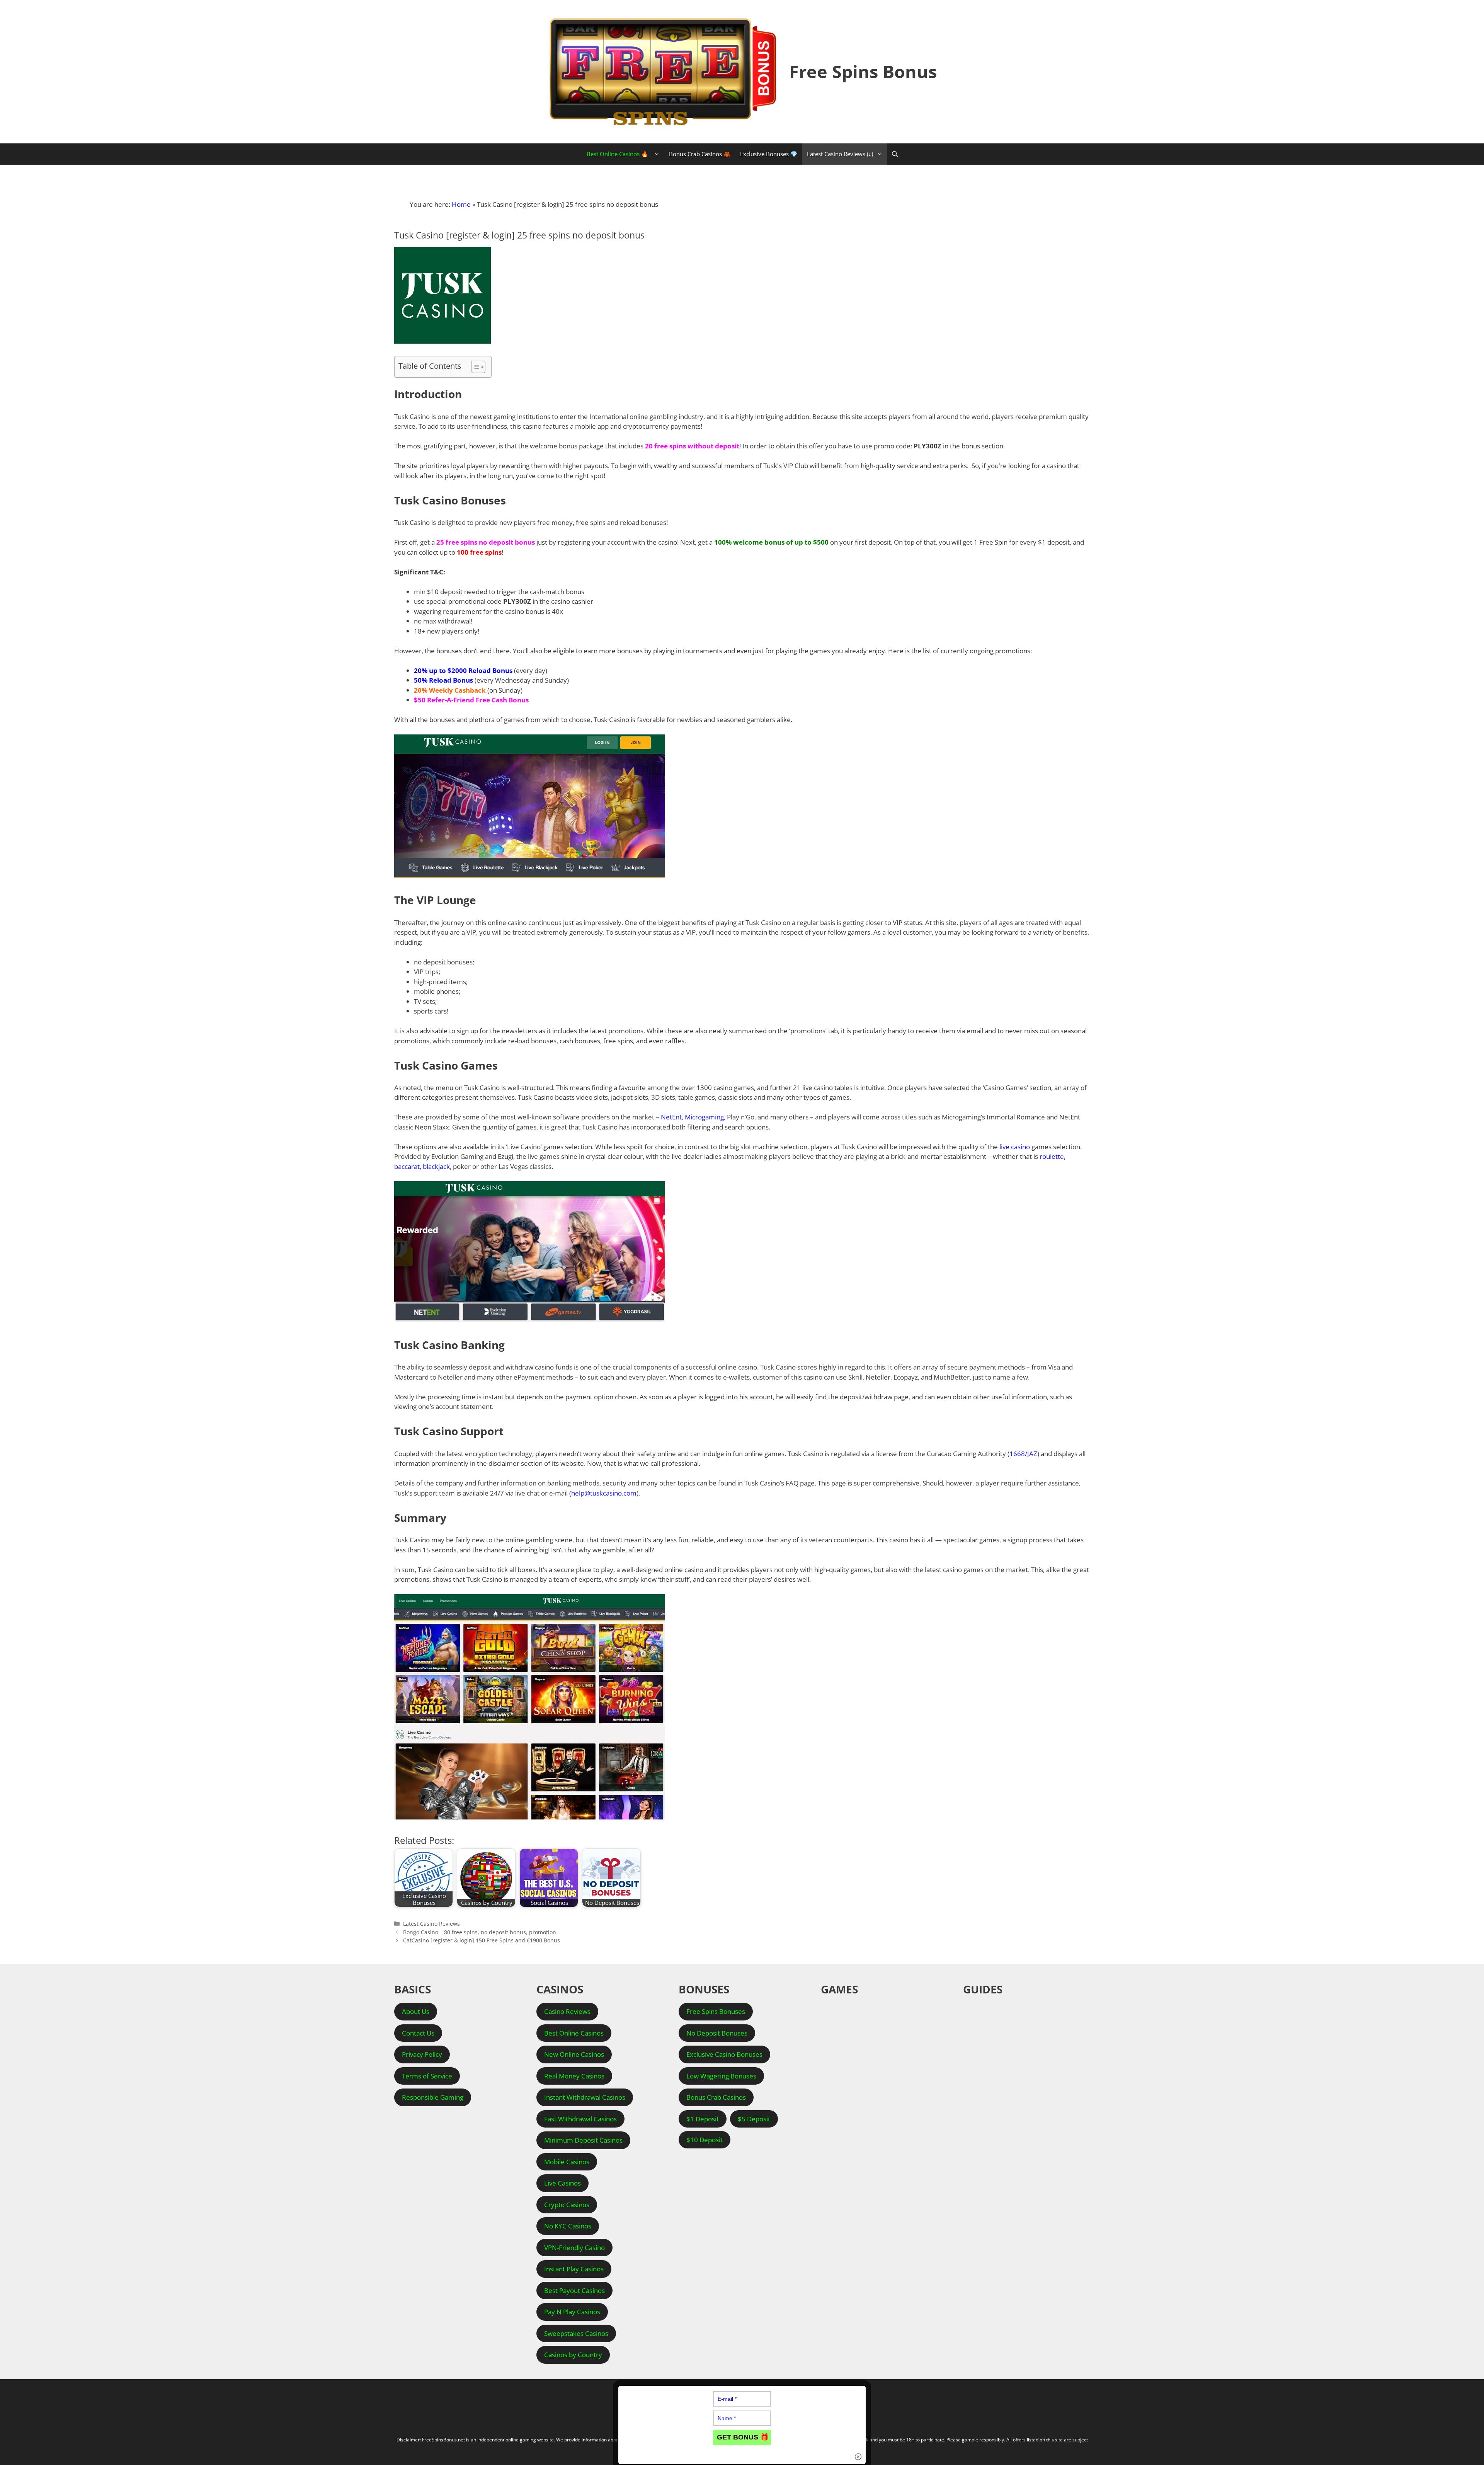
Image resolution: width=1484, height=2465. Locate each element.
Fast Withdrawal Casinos (580, 2119)
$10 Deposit (705, 2140)
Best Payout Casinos (574, 2290)
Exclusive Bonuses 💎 (769, 154)
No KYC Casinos (568, 2226)
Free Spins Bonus (863, 71)
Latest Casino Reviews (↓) (840, 154)
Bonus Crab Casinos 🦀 (700, 154)
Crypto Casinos (567, 2205)
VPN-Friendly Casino (574, 2248)
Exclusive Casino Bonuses (724, 2054)
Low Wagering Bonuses (721, 2076)
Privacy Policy (422, 2054)
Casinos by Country (573, 2355)
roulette (1052, 1156)
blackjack (436, 1166)
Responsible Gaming (433, 2097)
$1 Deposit (703, 2119)
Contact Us (418, 2033)
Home (461, 204)
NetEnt (671, 1117)
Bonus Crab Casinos (716, 2097)
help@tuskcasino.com (604, 1493)
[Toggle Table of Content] (474, 367)
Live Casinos (562, 2183)
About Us (416, 2011)
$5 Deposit (754, 2119)
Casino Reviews (567, 2011)
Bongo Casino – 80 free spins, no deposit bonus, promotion (480, 1932)
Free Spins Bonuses (716, 2011)
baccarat (407, 1166)
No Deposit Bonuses (717, 2033)
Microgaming (704, 1117)
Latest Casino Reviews (431, 1924)
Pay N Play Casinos (572, 2312)
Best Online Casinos (574, 2033)
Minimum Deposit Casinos (583, 2140)
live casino (1015, 1147)
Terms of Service (427, 2076)
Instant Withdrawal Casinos (585, 2097)
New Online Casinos (574, 2054)
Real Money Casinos (574, 2076)
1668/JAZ (1023, 1454)
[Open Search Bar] (895, 154)
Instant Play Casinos (574, 2269)
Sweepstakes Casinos (576, 2333)
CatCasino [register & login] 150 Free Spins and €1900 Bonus (482, 1940)
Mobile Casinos (567, 2162)
